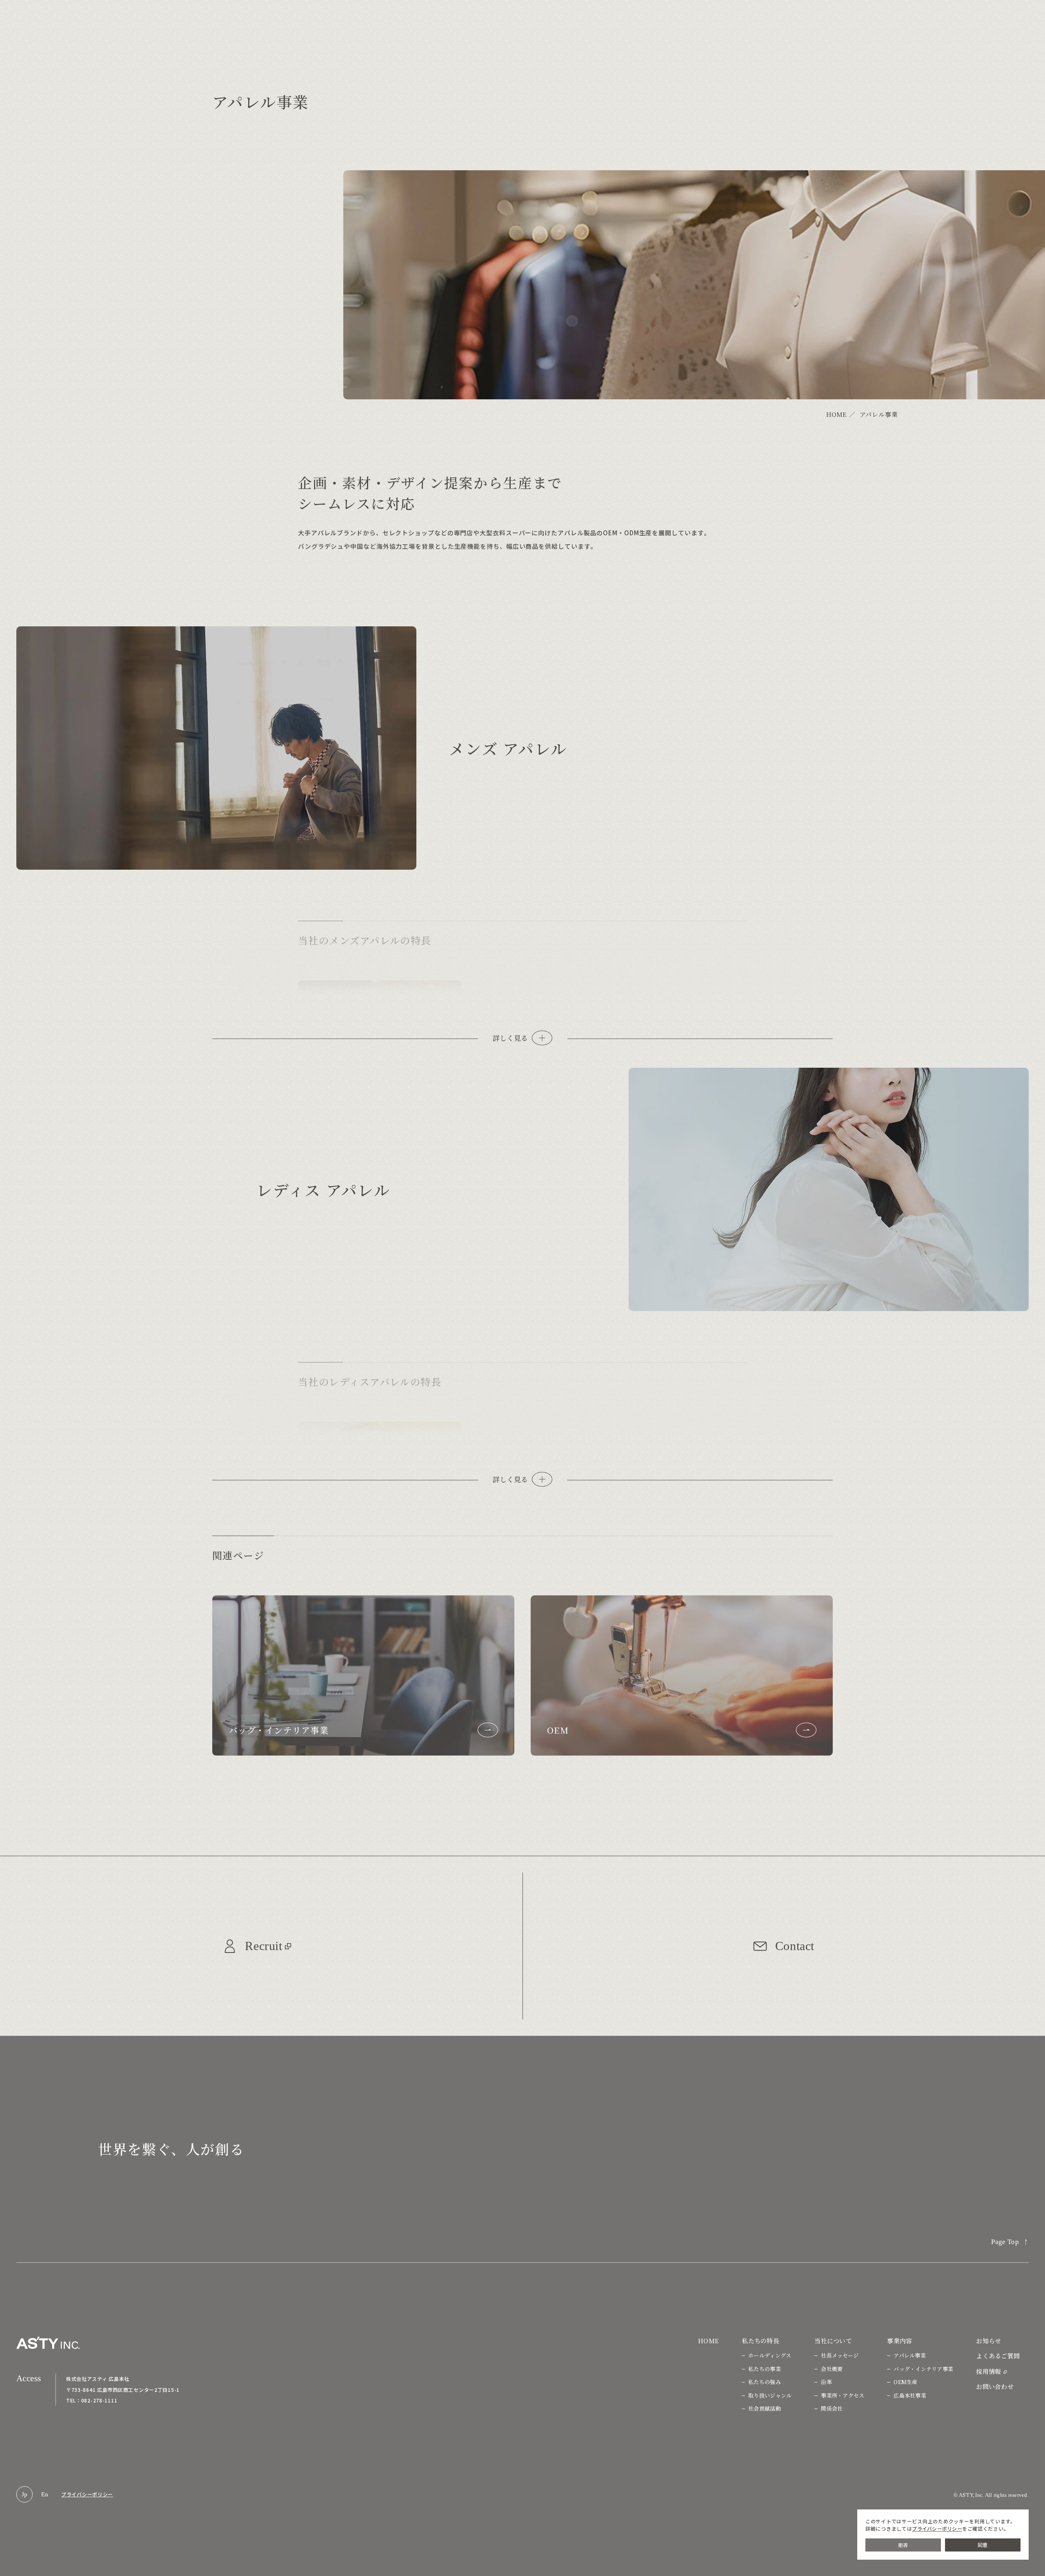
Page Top (1005, 2242)
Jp (25, 2494)
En (45, 2494)
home (837, 414)
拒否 (903, 2545)
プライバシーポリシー (87, 2494)
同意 (983, 2545)
